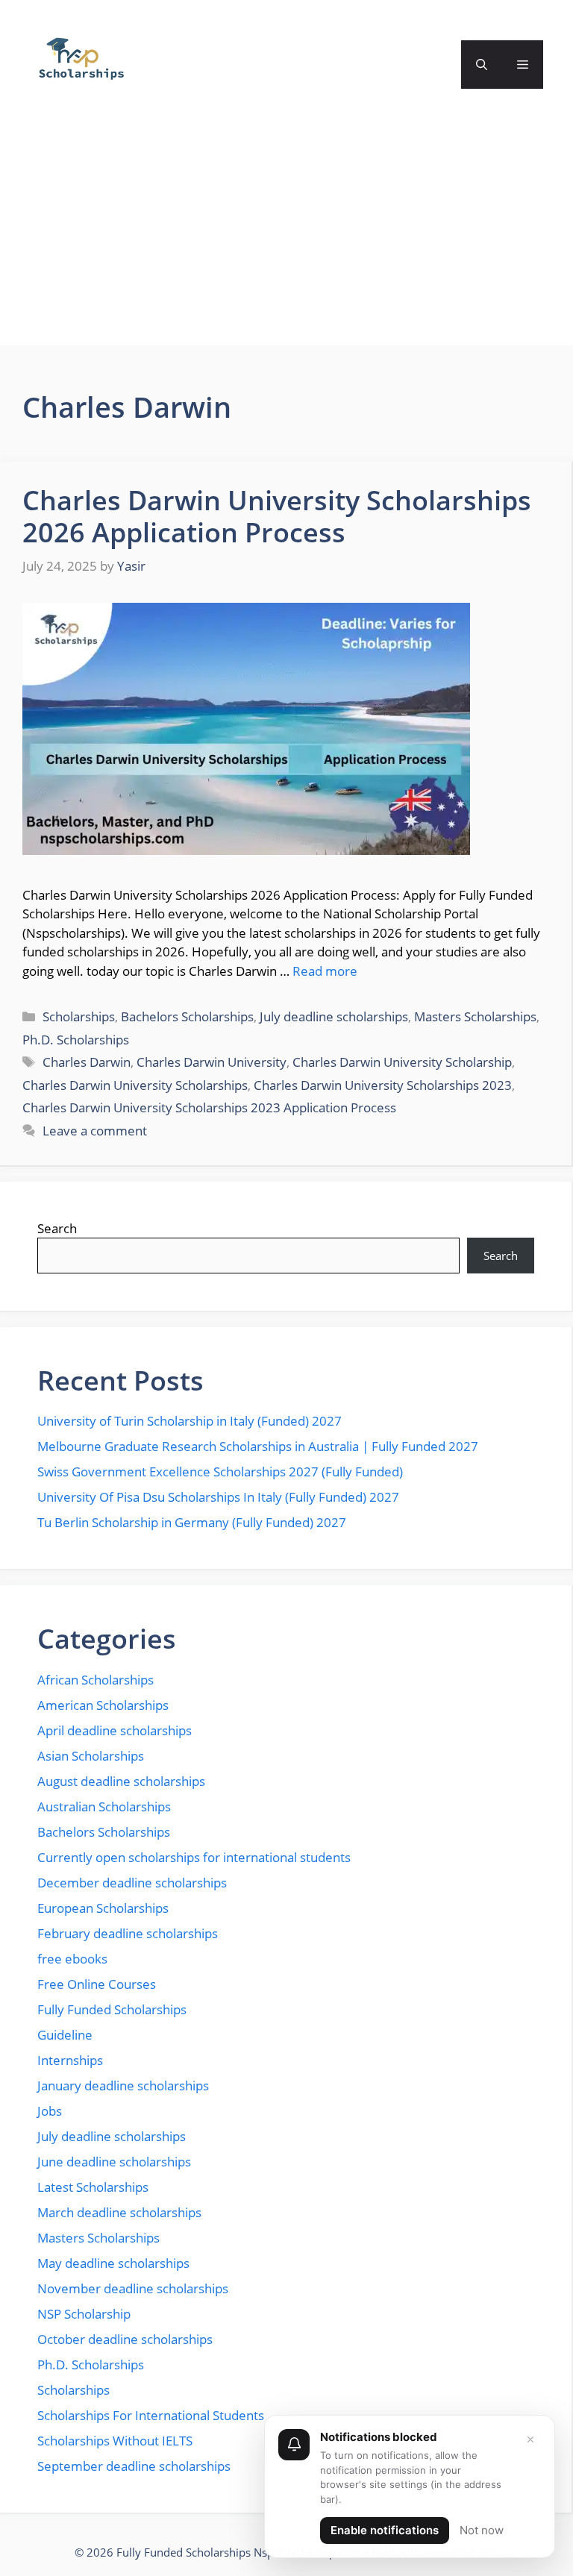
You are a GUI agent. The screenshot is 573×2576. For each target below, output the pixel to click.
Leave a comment (95, 1131)
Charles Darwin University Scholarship (402, 1062)
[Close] (530, 2439)
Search (57, 1228)
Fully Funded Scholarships (112, 2009)
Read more (325, 971)
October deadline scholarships (125, 2339)
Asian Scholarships (91, 1756)
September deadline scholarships (134, 2466)
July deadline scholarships (334, 1016)
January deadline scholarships (123, 2085)
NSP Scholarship (84, 2314)
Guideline (65, 2035)
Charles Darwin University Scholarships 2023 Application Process (209, 1107)
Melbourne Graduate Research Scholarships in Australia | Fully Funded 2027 (258, 1446)
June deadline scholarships (114, 2162)
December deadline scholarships (132, 1883)
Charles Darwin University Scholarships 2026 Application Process (277, 516)
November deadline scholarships (133, 2288)
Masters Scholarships (475, 1016)
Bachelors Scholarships (187, 1016)
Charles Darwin (87, 1062)
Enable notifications (385, 2530)
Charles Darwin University (212, 1062)
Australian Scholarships (104, 1806)
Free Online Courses (97, 1984)
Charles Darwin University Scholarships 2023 (383, 1085)
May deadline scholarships (113, 2263)
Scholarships (79, 1016)
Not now (482, 2530)
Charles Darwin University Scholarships (135, 1085)
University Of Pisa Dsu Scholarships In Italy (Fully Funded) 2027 (218, 1497)
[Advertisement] (286, 241)
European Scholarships (103, 1908)
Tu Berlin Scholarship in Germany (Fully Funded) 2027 (192, 1522)
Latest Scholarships (93, 2187)
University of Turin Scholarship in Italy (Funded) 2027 (190, 1421)
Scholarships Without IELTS (115, 2441)
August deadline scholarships (121, 1781)
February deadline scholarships (128, 1933)
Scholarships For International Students (151, 2415)
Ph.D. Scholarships (76, 1040)
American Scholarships (103, 1705)
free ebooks (72, 1959)
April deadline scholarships (115, 1730)
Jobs (50, 2111)
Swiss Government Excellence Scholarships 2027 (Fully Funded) (220, 1472)
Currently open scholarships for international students (194, 1857)
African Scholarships (95, 1680)
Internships (70, 2060)
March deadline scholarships (119, 2212)
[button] (482, 65)
